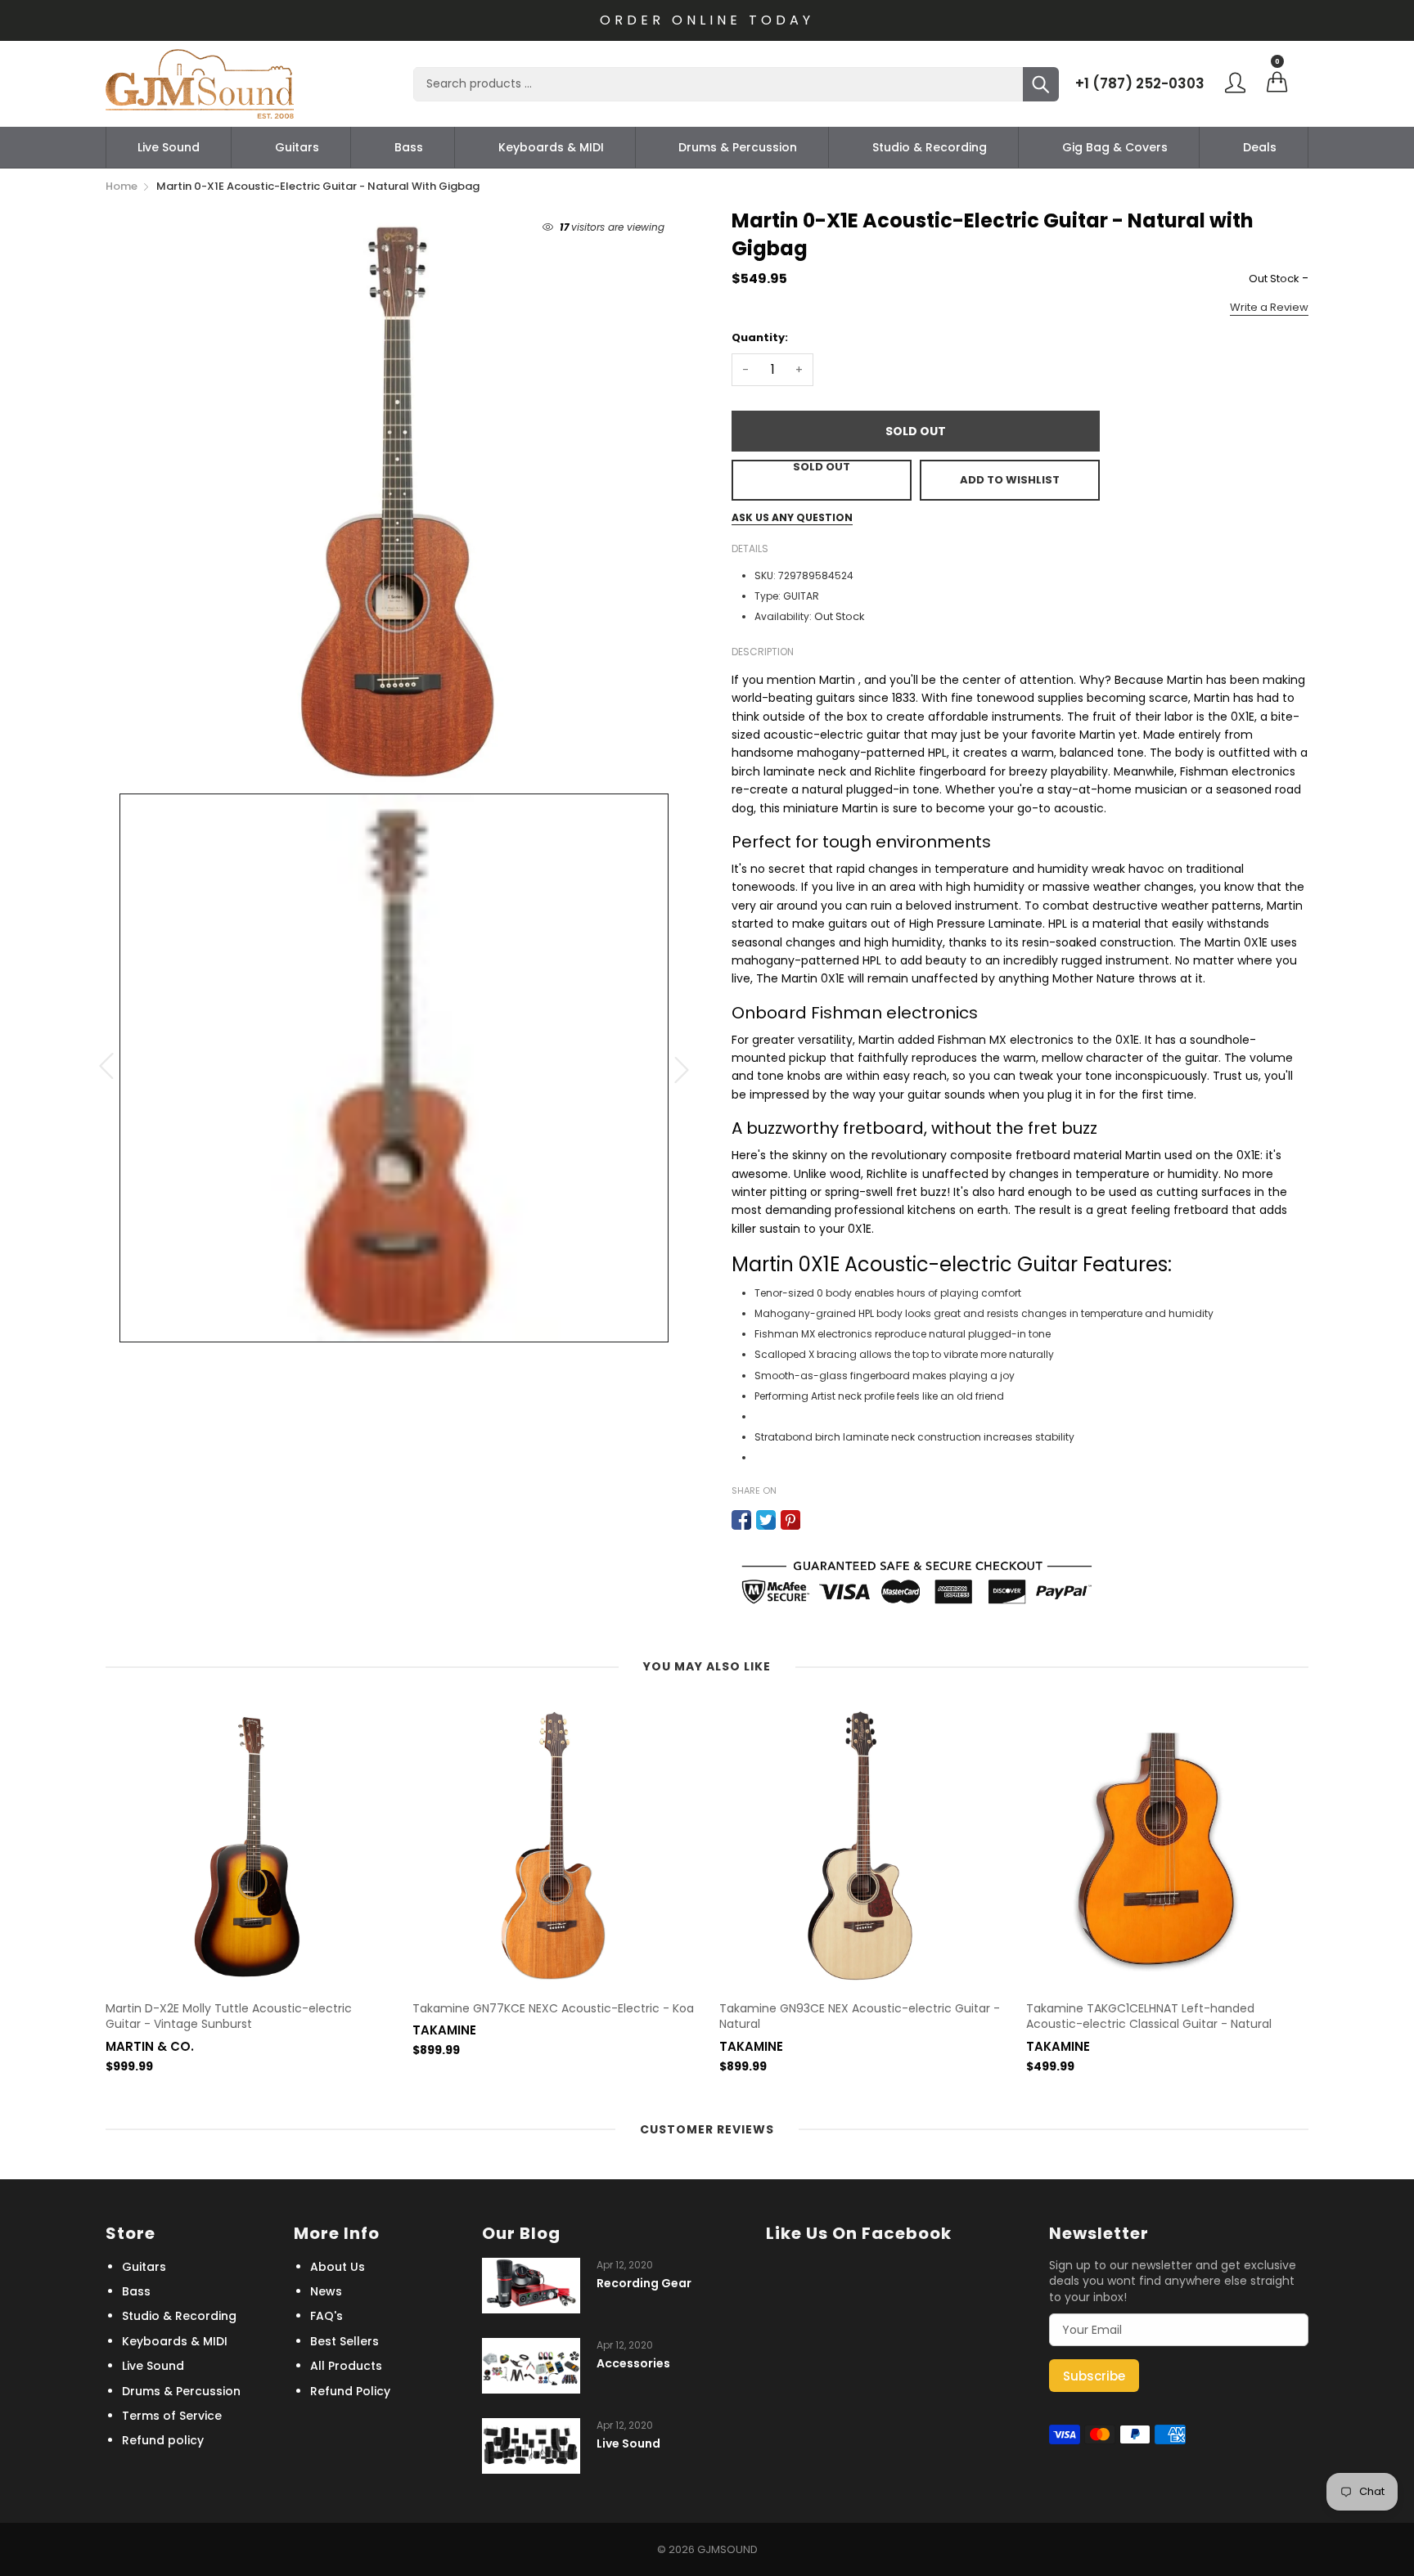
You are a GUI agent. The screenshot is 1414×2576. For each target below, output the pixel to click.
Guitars (297, 147)
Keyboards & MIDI (551, 147)
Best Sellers (344, 2341)
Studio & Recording (930, 147)
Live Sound (169, 147)
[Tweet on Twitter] (766, 1520)
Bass (409, 147)
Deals (1260, 147)
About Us (338, 2267)
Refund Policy (350, 2391)
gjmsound (727, 2549)
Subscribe (1094, 2376)
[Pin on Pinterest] (790, 1520)
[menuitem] (169, 147)
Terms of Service (172, 2416)
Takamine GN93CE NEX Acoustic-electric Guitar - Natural (860, 2017)
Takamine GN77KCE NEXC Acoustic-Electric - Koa (553, 2009)
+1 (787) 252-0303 (1140, 83)
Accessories (633, 2364)
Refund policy (163, 2440)
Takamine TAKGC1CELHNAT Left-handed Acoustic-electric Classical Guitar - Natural (1149, 2017)
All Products (346, 2366)
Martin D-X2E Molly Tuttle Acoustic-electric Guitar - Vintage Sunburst (229, 2017)
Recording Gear (644, 2284)
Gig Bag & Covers (1115, 147)
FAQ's (326, 2316)
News (326, 2291)
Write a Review (1269, 307)
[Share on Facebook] (741, 1520)
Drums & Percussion (738, 147)
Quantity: (760, 337)
